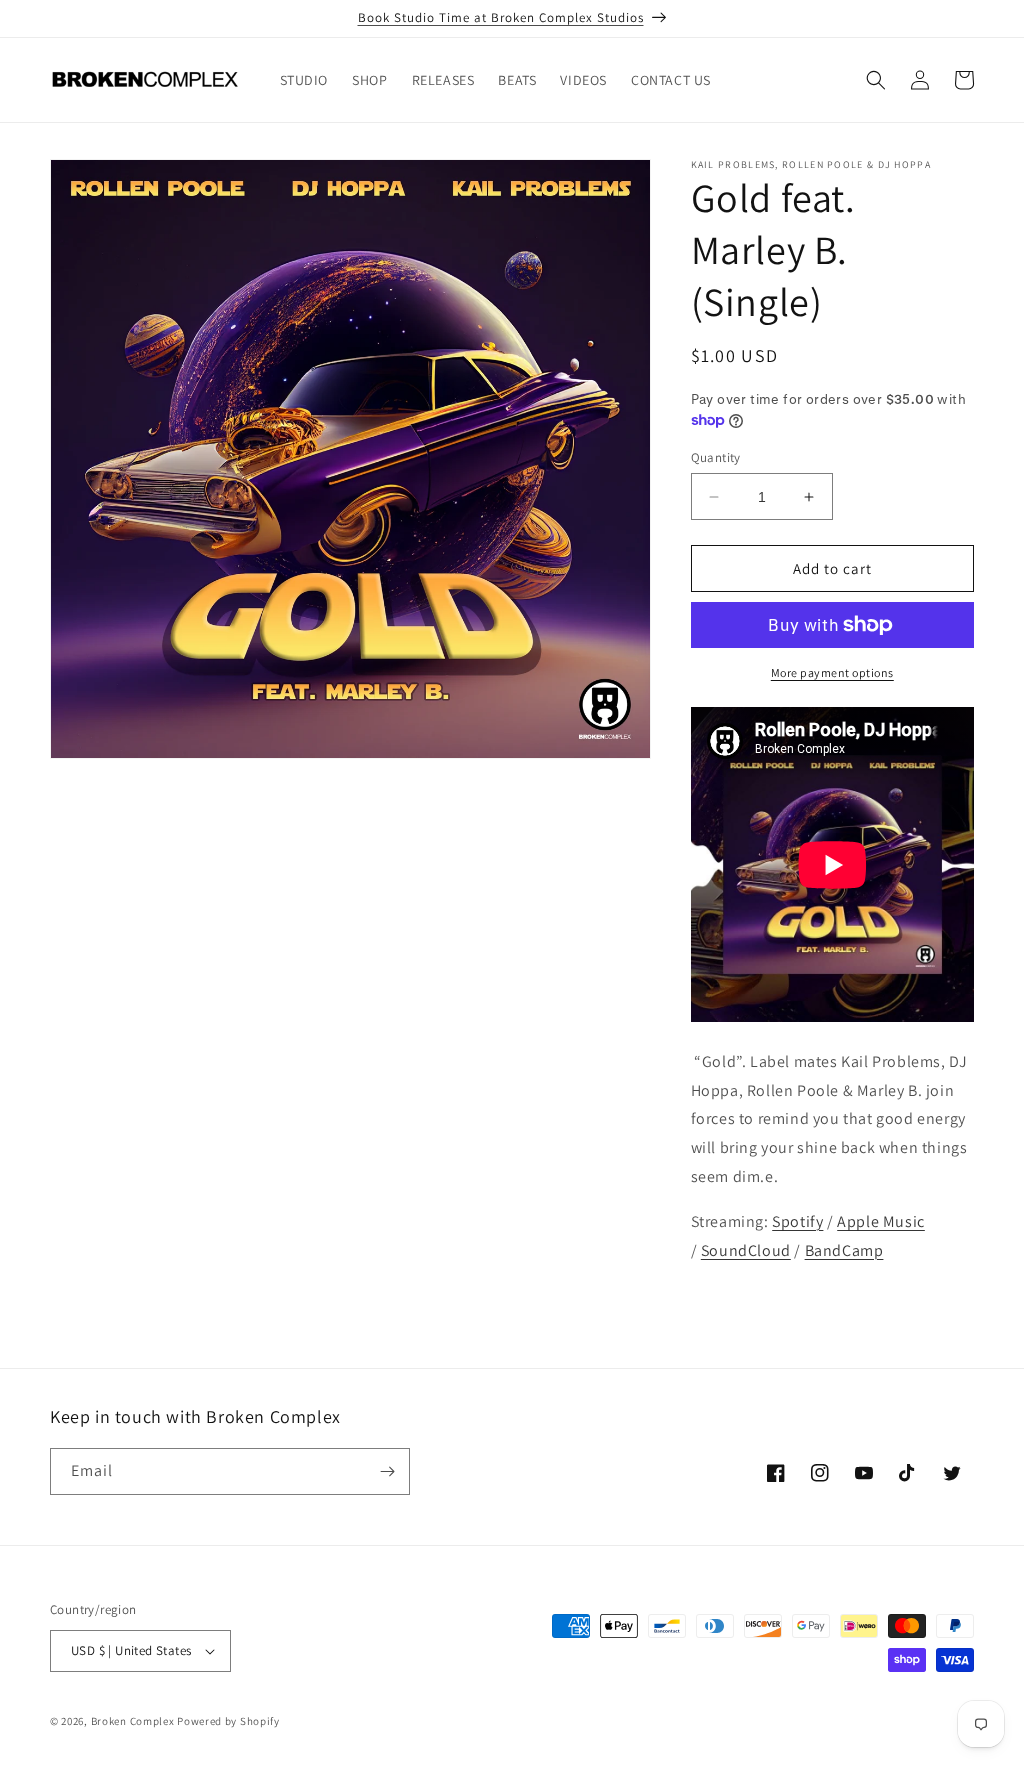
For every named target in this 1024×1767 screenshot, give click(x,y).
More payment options (832, 672)
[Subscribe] (387, 1471)
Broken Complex (133, 1721)
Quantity (716, 457)
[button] (876, 80)
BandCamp (844, 1250)
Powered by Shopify (228, 1721)
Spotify (797, 1221)
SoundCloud (746, 1250)
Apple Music (881, 1221)
